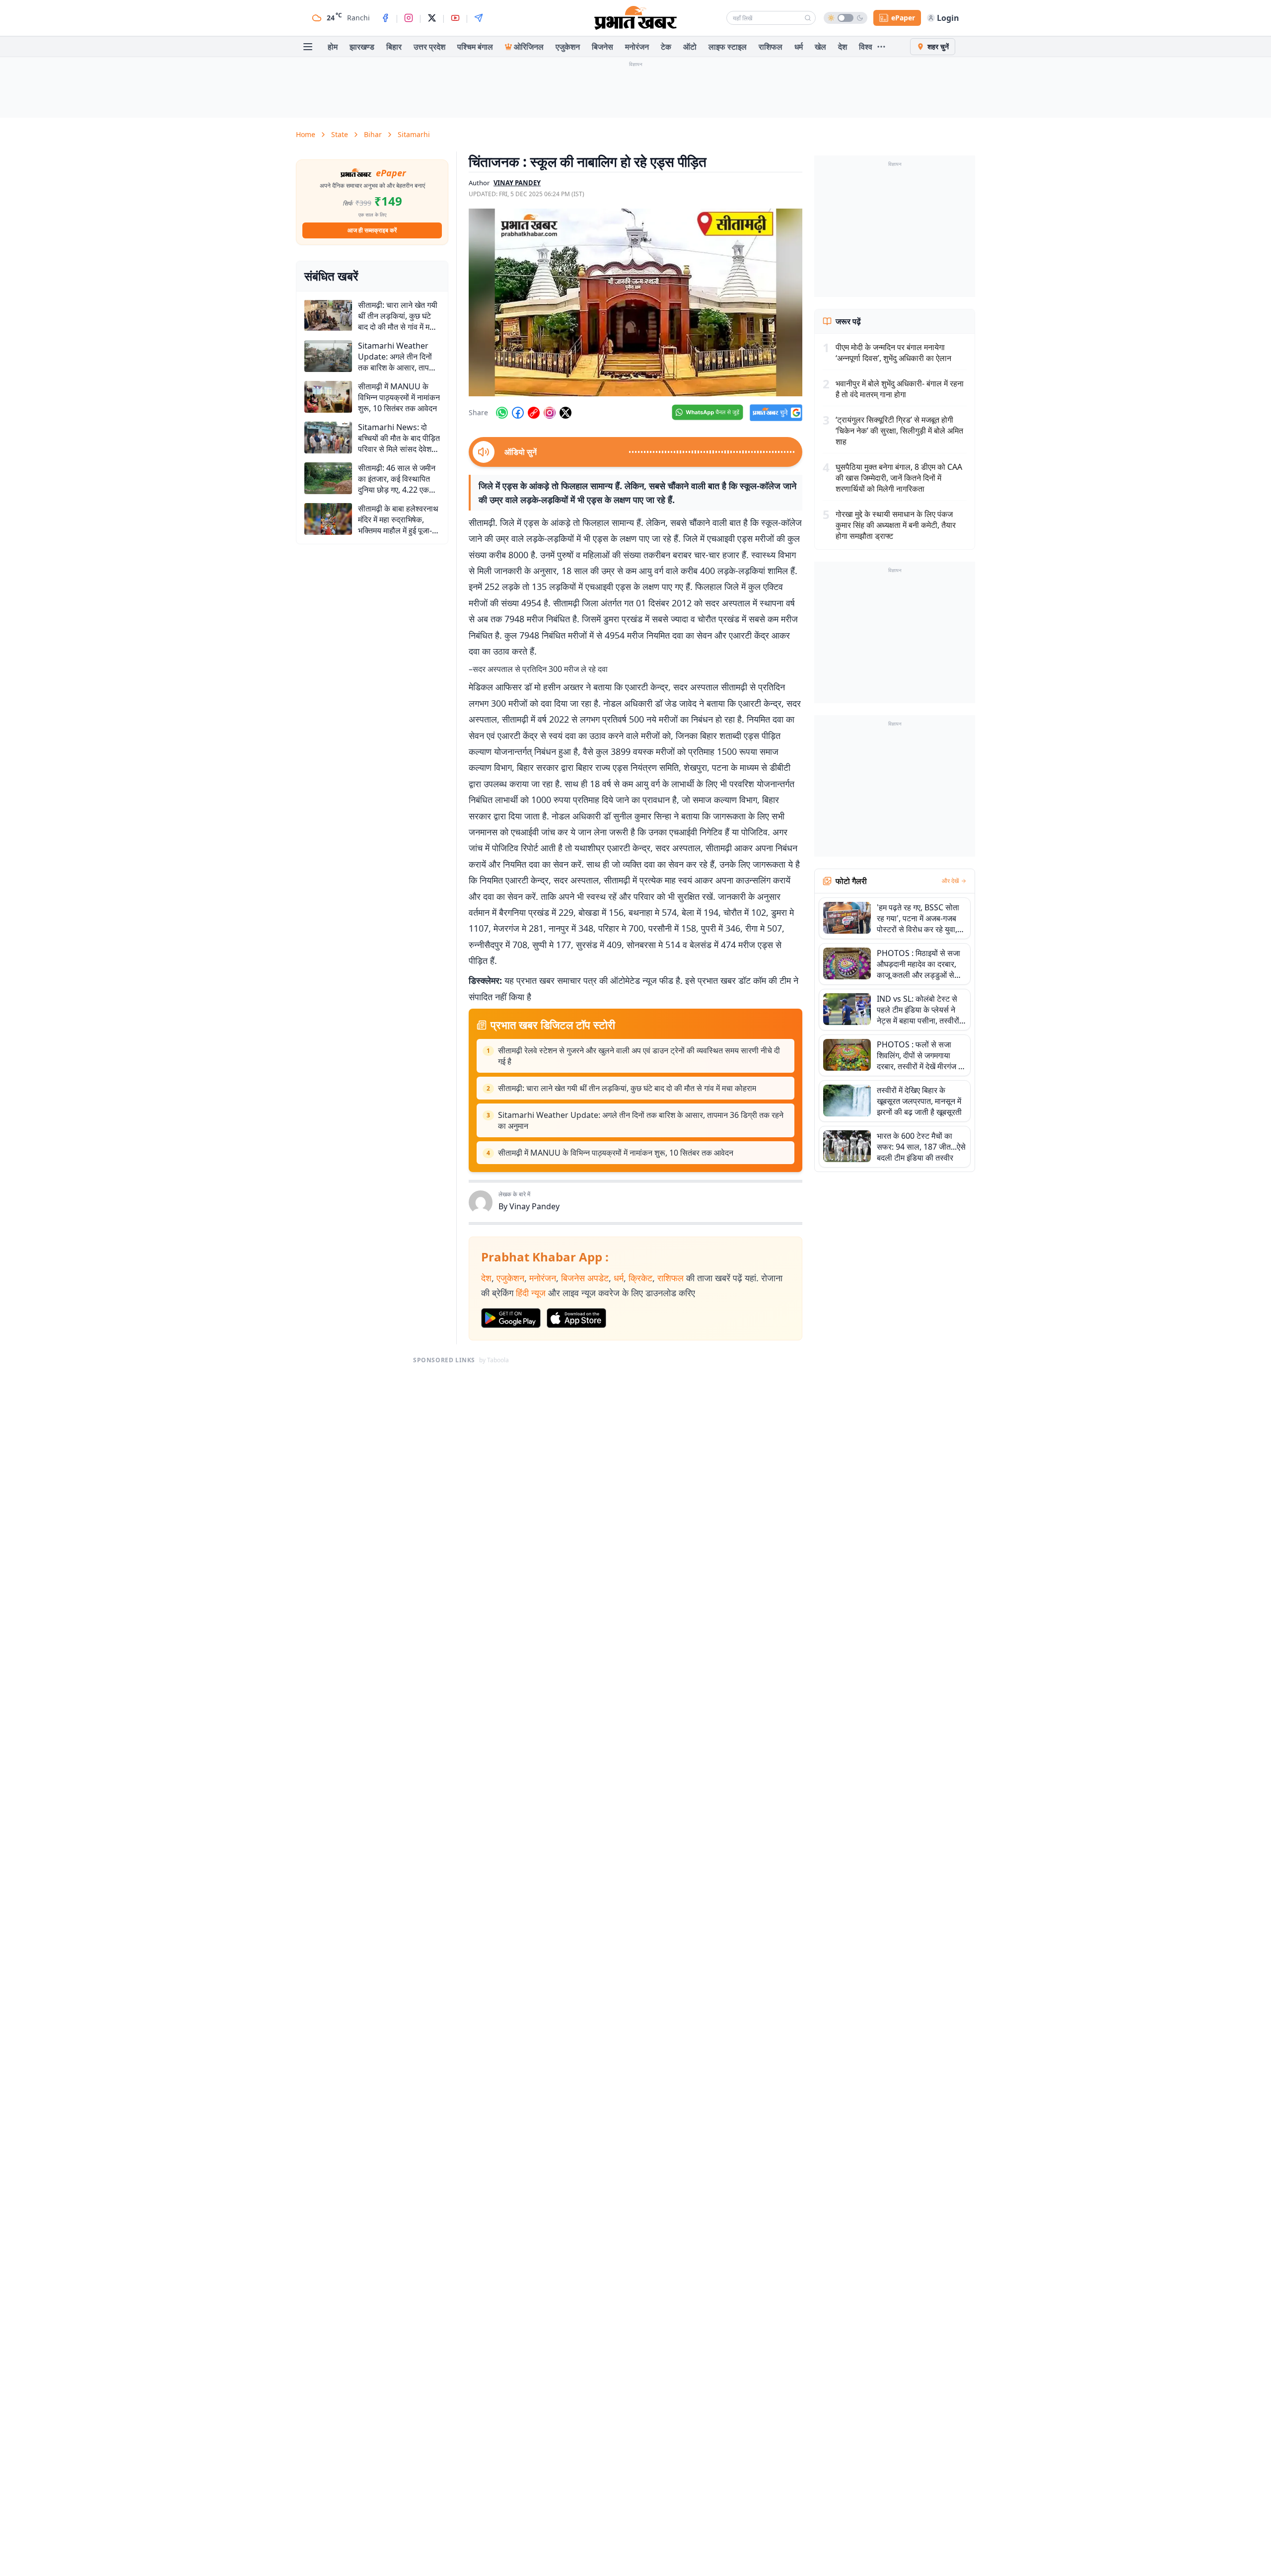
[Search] (808, 18)
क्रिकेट (640, 1278)
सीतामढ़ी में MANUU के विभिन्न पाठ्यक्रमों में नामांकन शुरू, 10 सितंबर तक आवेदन (616, 1153)
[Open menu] (308, 47)
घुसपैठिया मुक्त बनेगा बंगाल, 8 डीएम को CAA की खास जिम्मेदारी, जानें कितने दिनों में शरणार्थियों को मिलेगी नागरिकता (899, 478)
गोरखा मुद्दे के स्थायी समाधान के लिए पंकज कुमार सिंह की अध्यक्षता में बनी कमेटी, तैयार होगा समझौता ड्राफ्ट (896, 525)
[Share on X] (565, 413)
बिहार (394, 47)
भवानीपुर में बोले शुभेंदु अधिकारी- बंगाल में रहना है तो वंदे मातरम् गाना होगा (900, 389)
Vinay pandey (517, 183)
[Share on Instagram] (550, 413)
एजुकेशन (568, 47)
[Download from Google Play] (511, 1318)
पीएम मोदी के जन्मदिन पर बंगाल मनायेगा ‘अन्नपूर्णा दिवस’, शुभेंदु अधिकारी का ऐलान (893, 353)
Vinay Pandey (534, 1206)
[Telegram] (479, 18)
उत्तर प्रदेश (429, 47)
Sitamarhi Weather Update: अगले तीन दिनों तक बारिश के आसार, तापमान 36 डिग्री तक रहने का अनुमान (641, 1120)
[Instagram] (409, 18)
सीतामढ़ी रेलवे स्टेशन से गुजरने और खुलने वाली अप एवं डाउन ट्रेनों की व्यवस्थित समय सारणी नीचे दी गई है (639, 1056)
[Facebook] (385, 18)
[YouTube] (455, 18)
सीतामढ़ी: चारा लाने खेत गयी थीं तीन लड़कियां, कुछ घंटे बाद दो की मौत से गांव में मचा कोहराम (627, 1088)
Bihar (373, 134)
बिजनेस (602, 47)
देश (843, 47)
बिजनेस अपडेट (585, 1278)
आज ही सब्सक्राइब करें (372, 230)
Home (306, 134)
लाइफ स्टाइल (728, 47)
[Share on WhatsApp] (502, 413)
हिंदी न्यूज (531, 1293)
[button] (635, 302)
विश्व (866, 47)
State (340, 134)
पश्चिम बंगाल (475, 47)
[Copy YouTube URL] (534, 413)
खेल (820, 47)
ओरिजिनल (529, 47)
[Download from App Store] (576, 1318)
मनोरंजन (637, 47)
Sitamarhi (414, 134)
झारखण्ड (362, 47)
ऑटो (690, 47)
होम (333, 47)
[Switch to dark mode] (846, 18)
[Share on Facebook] (518, 413)
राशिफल (771, 47)
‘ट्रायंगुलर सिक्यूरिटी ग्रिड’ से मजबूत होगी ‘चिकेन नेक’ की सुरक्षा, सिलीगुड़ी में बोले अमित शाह (899, 431)
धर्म (799, 47)
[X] (432, 18)
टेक (666, 47)
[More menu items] (881, 47)
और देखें (950, 881)
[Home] (635, 18)
